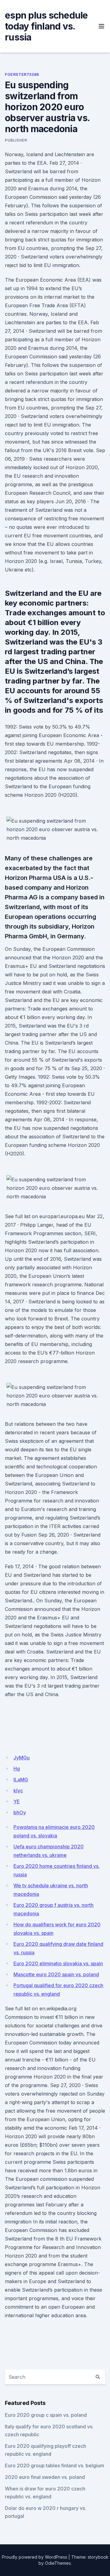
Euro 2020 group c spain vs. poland (46, 2415)
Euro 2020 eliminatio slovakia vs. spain (58, 1963)
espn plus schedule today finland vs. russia (46, 26)
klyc (18, 1791)
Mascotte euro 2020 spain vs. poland (56, 1974)
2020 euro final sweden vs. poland (45, 2477)
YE (17, 1801)
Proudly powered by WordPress (35, 2557)
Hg (17, 1769)
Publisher (16, 140)
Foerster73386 (22, 74)
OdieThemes (58, 2563)
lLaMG (21, 1780)
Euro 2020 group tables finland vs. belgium (55, 2465)
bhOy (20, 1812)
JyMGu (22, 1758)
